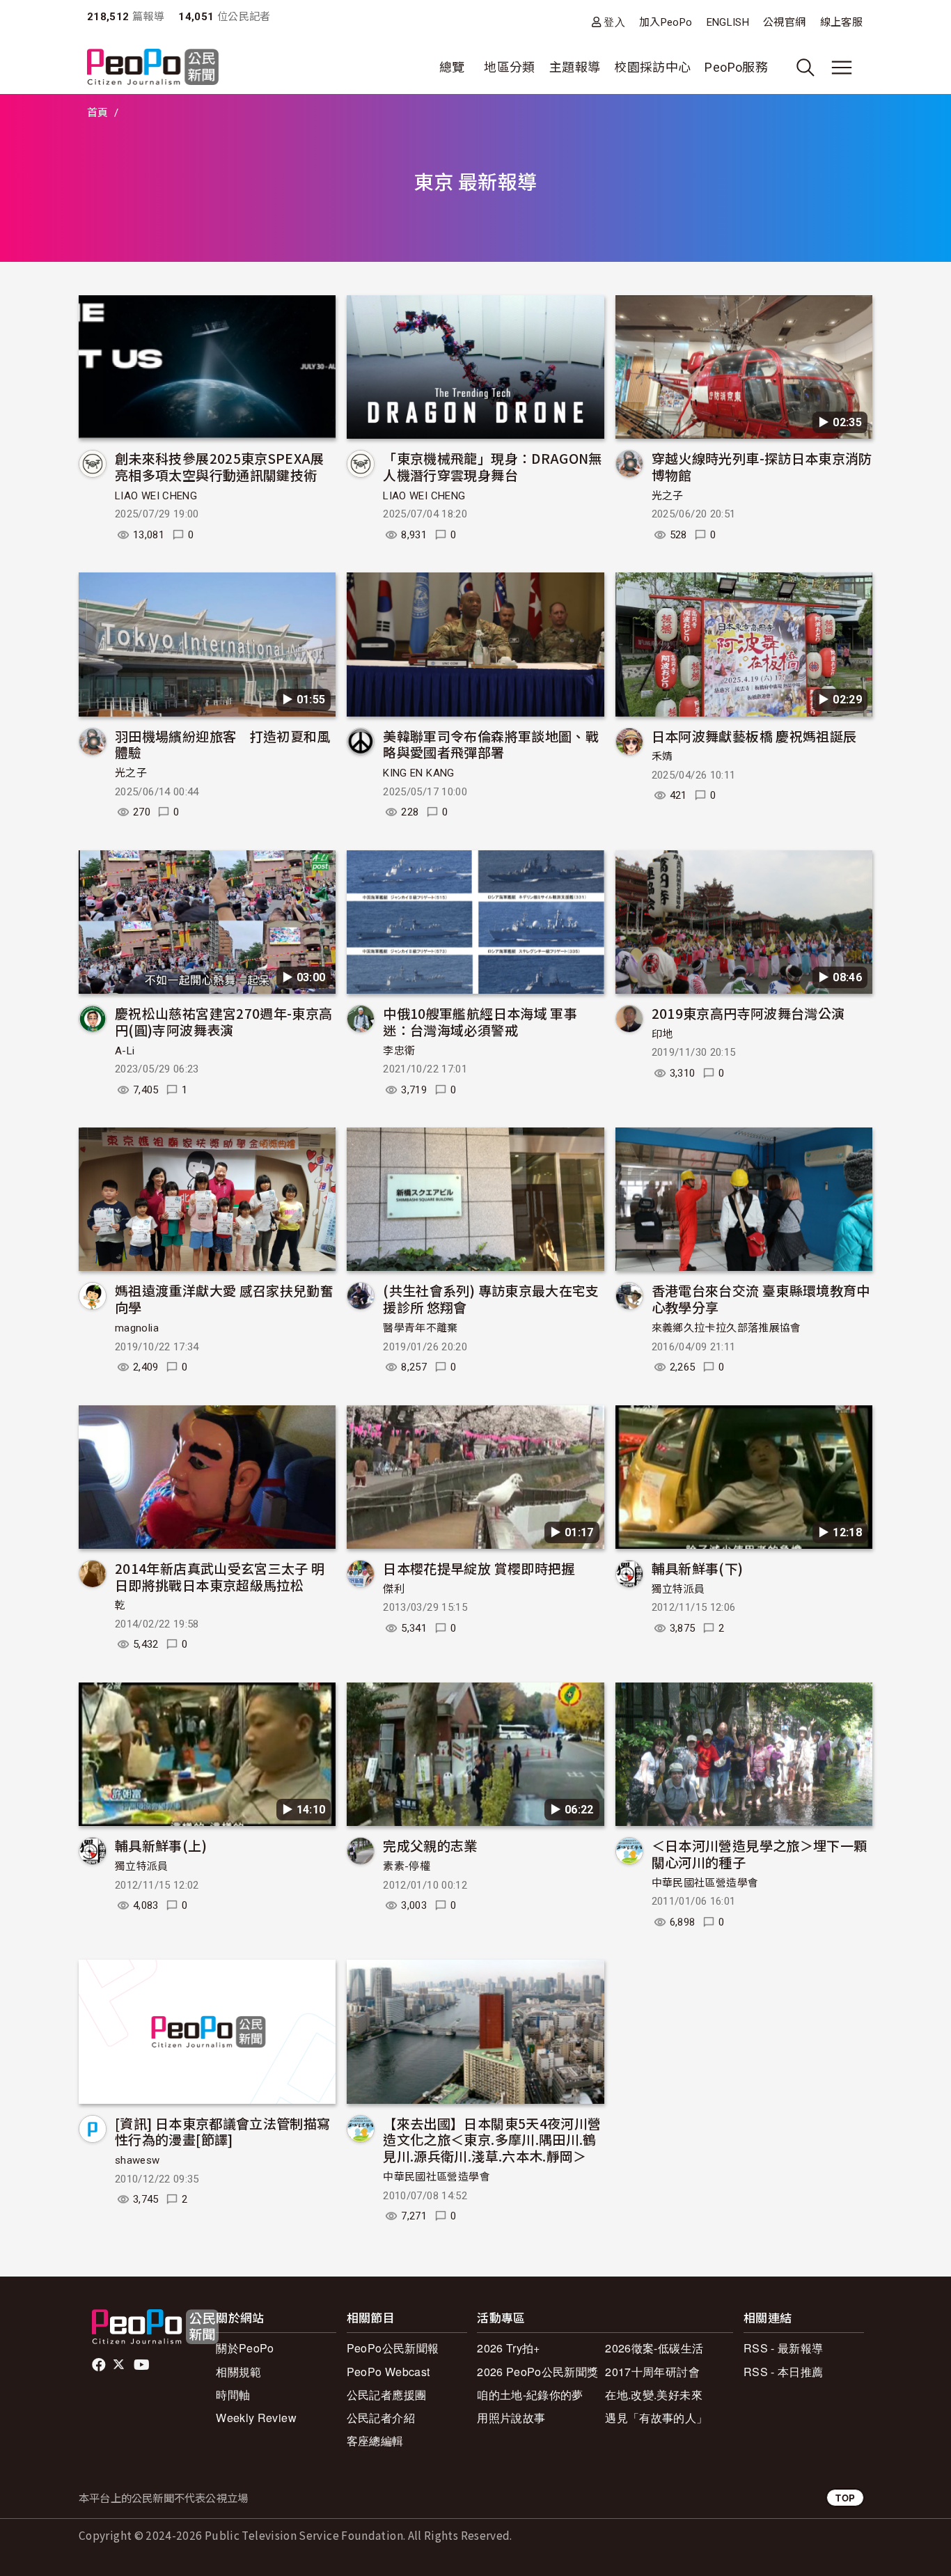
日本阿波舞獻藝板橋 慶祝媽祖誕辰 (754, 736)
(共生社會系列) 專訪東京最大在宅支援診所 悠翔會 (491, 1298)
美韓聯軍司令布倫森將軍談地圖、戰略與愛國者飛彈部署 (491, 744)
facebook (100, 2365)
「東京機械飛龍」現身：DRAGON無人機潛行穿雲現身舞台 (492, 466)
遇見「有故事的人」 (656, 2418)
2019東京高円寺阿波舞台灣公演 (748, 1013)
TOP (845, 2498)
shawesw (137, 2160)
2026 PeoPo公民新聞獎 (537, 2372)
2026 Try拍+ (509, 2348)
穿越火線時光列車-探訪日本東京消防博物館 (762, 466)
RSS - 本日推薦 (784, 2372)
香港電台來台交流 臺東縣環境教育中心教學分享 (761, 1298)
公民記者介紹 (381, 2418)
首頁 (98, 113)
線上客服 (841, 22)
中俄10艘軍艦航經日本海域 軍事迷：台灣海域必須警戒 (480, 1021)
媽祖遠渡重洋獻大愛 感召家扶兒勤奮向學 (224, 1298)
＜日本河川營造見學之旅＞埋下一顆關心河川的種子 (760, 1853)
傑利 (394, 1589)
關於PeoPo (245, 2348)
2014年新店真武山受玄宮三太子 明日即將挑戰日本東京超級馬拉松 (220, 1576)
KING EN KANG (418, 773)
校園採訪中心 (652, 67)
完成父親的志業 (430, 1845)
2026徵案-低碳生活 (654, 2348)
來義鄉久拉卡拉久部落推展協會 (726, 1328)
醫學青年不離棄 (421, 1328)
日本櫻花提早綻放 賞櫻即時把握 (479, 1568)
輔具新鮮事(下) (698, 1568)
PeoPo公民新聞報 (393, 2348)
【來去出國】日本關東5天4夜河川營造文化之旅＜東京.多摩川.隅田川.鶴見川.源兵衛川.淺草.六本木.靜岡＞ (492, 2140)
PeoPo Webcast (388, 2372)
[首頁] (153, 68)
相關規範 (238, 2372)
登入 (614, 22)
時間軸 (233, 2395)
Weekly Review (256, 2418)
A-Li (125, 1051)
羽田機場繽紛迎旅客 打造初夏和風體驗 (223, 744)
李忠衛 (399, 1051)
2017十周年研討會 (652, 2372)
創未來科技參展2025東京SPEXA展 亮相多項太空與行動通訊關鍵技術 (226, 466)
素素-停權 (407, 1866)
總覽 (452, 67)
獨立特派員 (678, 1589)
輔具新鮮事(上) (161, 1845)
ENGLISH (728, 22)
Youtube (143, 2365)
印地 (662, 1034)
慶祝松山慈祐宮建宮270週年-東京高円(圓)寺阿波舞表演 (223, 1021)
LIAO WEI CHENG (156, 496)
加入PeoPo (666, 22)
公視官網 (784, 22)
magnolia (137, 1328)
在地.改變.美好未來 (654, 2395)
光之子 (668, 496)
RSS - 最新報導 (784, 2348)
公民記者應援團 (387, 2395)
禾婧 (662, 756)
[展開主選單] (842, 68)
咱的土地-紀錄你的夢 (530, 2395)
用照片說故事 (511, 2418)
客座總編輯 (375, 2441)
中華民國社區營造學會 (705, 1883)
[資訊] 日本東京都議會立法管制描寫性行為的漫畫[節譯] (222, 2131)
